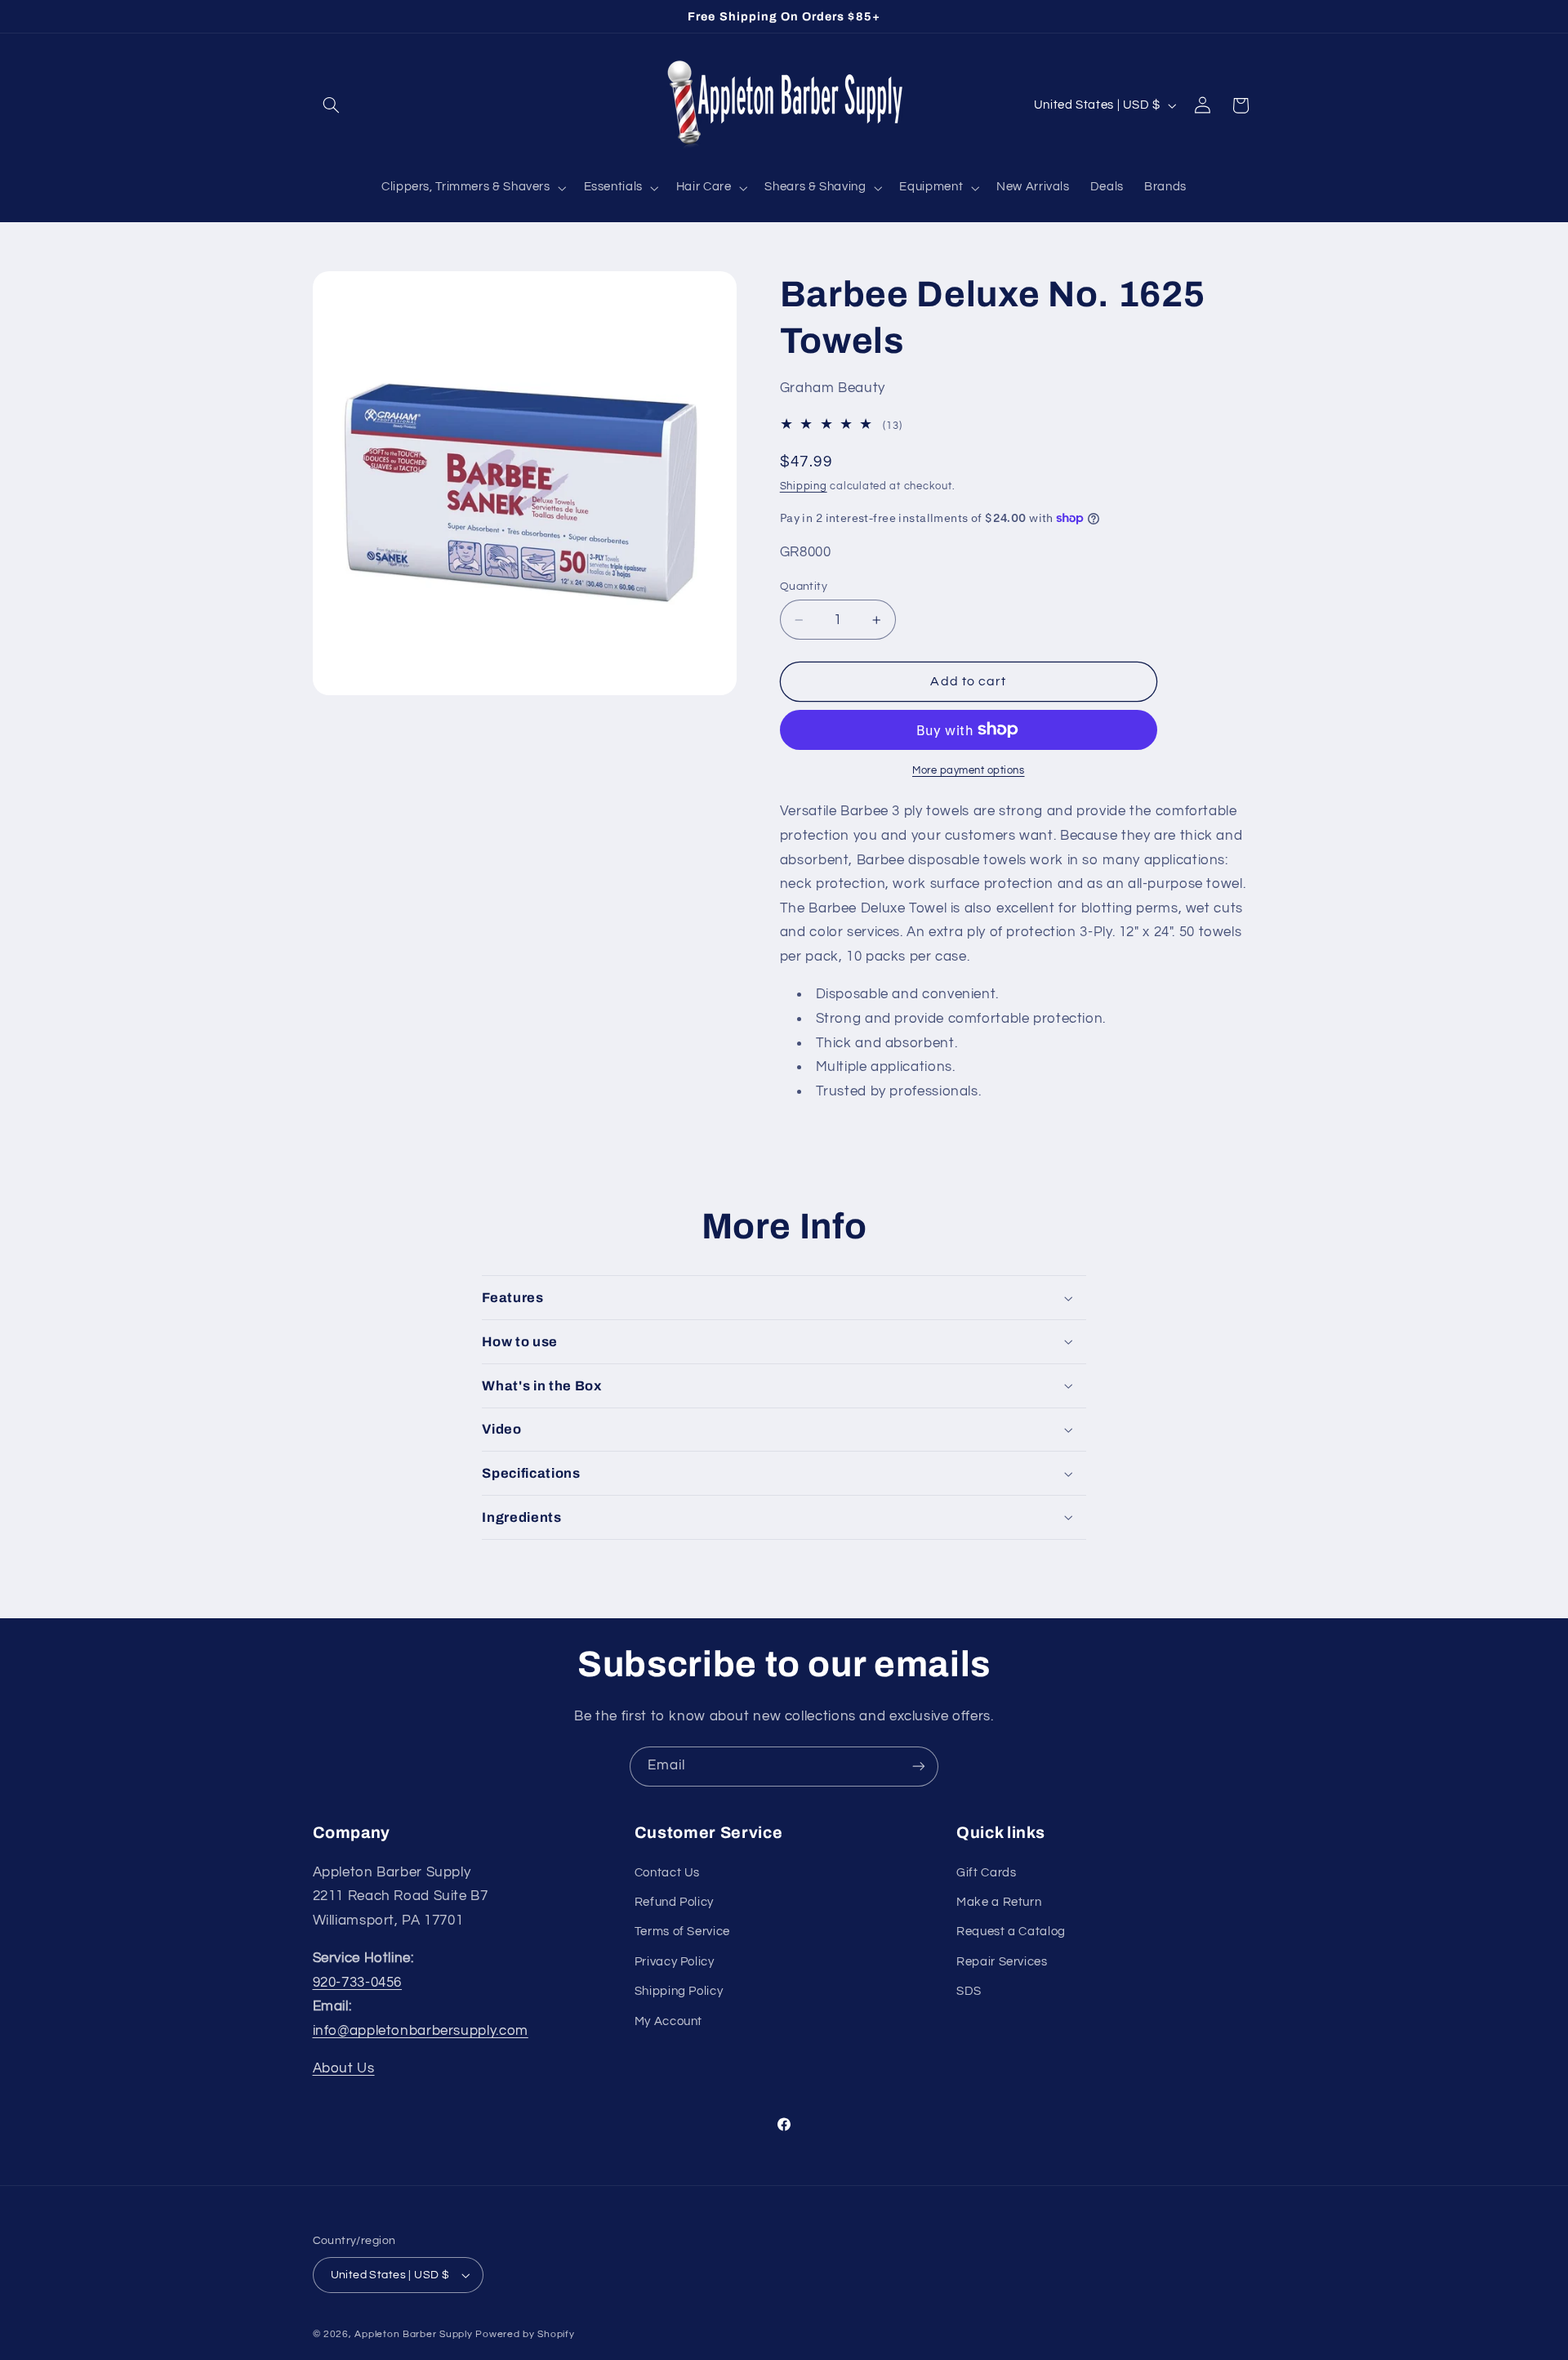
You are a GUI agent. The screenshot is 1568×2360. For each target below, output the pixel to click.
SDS (969, 1991)
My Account (668, 2021)
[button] (332, 105)
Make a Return (999, 1902)
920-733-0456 (358, 1982)
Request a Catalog (1011, 1932)
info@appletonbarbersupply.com (421, 2031)
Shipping (804, 486)
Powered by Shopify (525, 2334)
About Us (344, 2068)
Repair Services (1002, 1961)
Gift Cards (986, 1872)
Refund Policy (674, 1902)
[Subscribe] (919, 1767)
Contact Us (667, 1872)
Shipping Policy (679, 1991)
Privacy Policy (675, 1961)
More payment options (969, 770)
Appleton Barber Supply (413, 2334)
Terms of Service (682, 1932)
